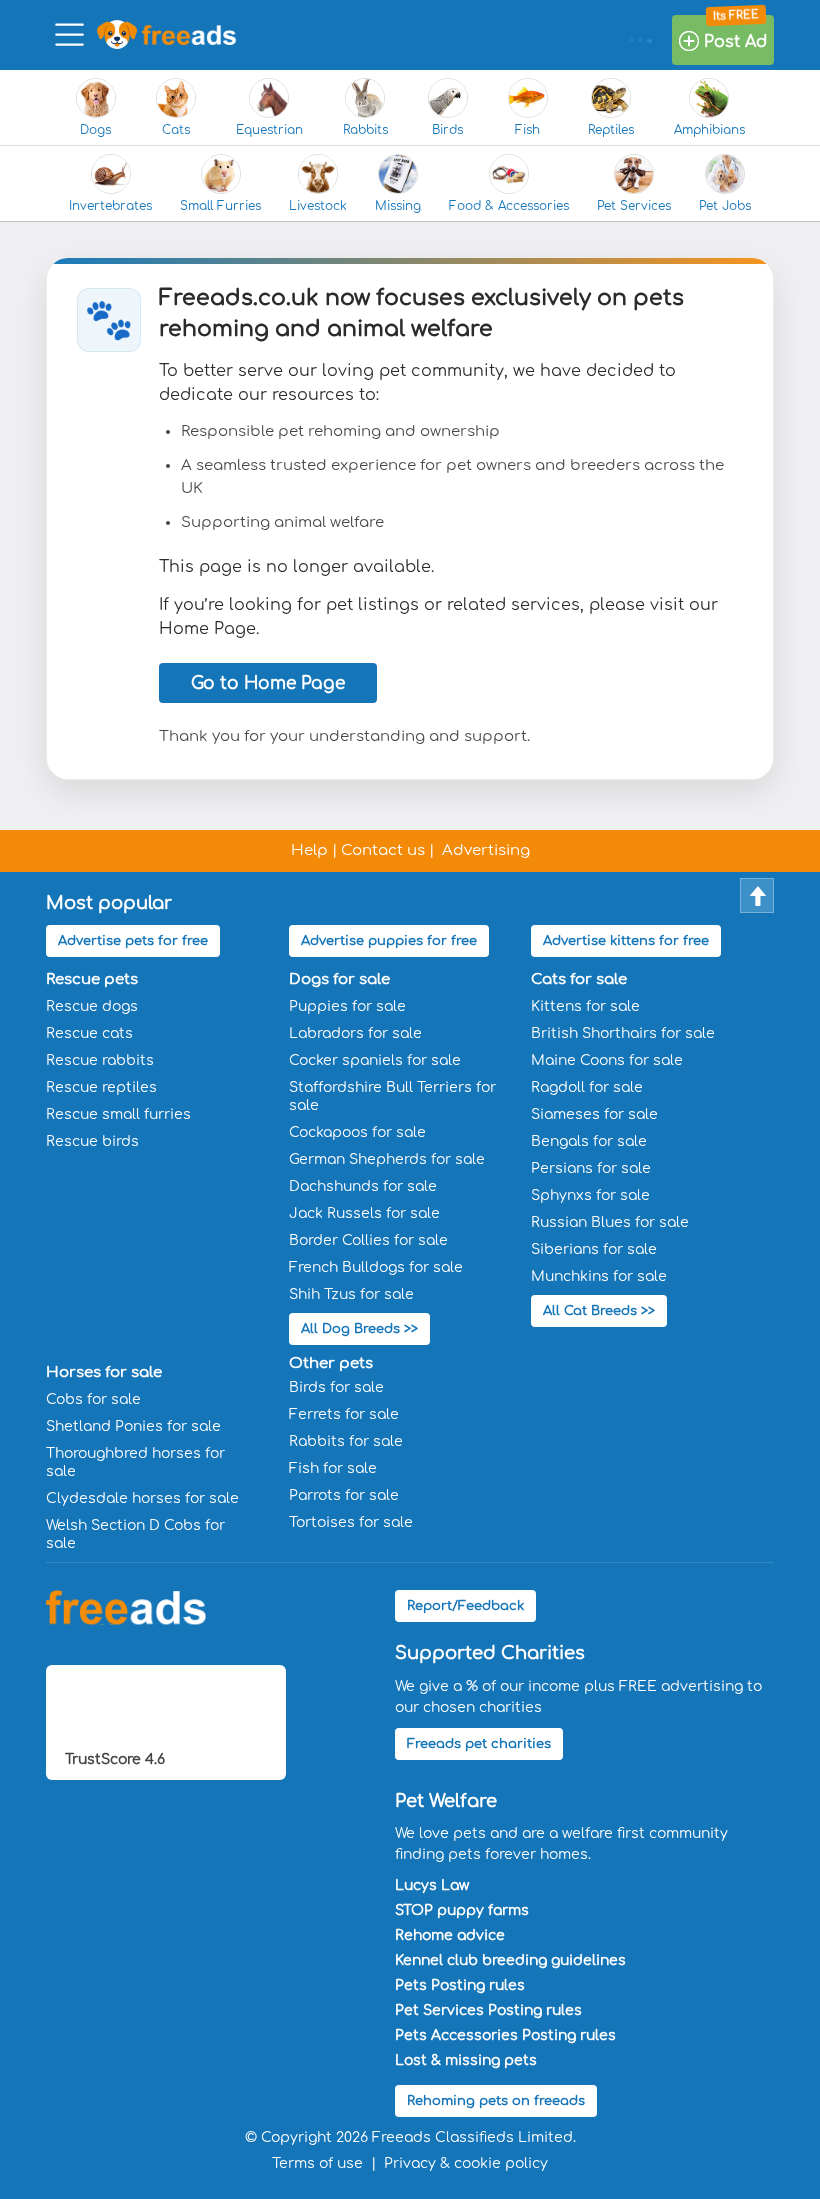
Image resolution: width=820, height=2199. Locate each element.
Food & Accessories (509, 206)
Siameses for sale (594, 1114)
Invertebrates (110, 206)
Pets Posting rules (460, 1985)
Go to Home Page (268, 683)
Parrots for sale (344, 1495)
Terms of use (317, 2163)
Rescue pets (92, 979)
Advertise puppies (389, 941)
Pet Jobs (725, 206)
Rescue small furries (118, 1114)
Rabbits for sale (346, 1441)
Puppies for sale (347, 1006)
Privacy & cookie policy (466, 2163)
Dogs (95, 130)
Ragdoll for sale (587, 1087)
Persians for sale (591, 1168)
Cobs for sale (93, 1399)
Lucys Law (432, 1885)
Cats (176, 130)
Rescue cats (89, 1033)
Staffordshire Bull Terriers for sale (392, 1096)
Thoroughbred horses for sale (135, 1462)
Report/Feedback (465, 1606)
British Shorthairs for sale (623, 1033)
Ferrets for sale (344, 1414)
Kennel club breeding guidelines (510, 1960)
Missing (398, 206)
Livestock (318, 206)
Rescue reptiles (101, 1087)
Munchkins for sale (599, 1276)
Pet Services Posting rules (488, 2010)
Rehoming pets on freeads (496, 2101)
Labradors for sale (355, 1033)
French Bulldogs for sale (376, 1267)
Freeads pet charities (479, 1744)
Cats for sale (579, 979)
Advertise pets (133, 941)
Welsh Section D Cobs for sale (135, 1534)
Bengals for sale (589, 1141)
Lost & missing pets (466, 2060)
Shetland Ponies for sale (133, 1426)
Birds (447, 130)
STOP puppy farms (462, 1910)
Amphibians (709, 130)
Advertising (486, 850)
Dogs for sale (339, 979)
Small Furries (220, 206)
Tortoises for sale (351, 1522)
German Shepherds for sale (387, 1159)
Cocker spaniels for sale (375, 1060)
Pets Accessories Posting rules (505, 2035)
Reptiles (611, 130)
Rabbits (365, 130)
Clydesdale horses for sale (142, 1498)
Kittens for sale (585, 1006)
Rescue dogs (92, 1006)
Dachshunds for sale (363, 1186)
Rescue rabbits (100, 1060)
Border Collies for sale (368, 1240)
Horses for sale (104, 1372)
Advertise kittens (626, 941)
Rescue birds (92, 1141)
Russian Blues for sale (610, 1222)
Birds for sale (336, 1387)
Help (309, 850)
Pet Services (634, 206)
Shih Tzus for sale (351, 1294)
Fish (527, 130)
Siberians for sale (594, 1249)
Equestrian (269, 130)
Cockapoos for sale (357, 1132)
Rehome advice (450, 1935)
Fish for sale (333, 1468)
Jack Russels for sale (364, 1213)
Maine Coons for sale (607, 1060)
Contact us (383, 850)
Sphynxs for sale (590, 1195)
